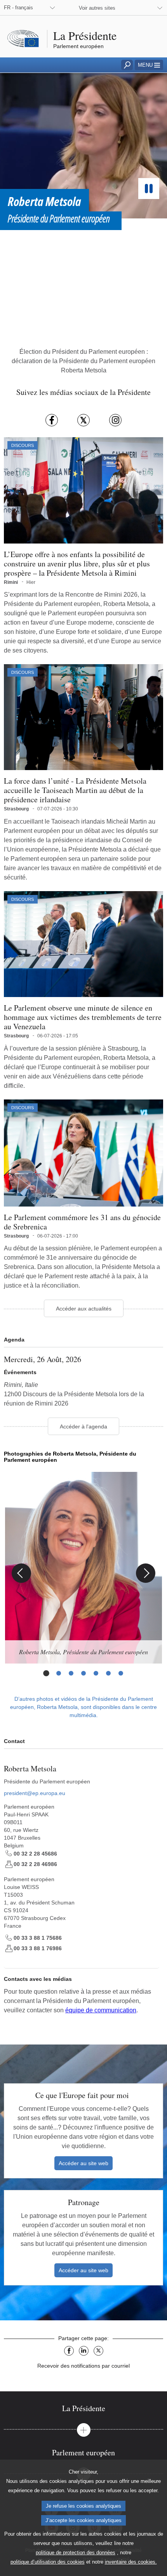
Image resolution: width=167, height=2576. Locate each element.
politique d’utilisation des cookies (48, 2562)
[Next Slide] (146, 1573)
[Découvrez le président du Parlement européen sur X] (83, 420)
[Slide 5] (96, 1673)
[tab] (83, 2408)
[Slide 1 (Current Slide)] (46, 1673)
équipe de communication (101, 2010)
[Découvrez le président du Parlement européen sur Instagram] (115, 420)
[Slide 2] (59, 1673)
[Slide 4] (83, 1673)
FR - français (18, 8)
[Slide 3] (71, 1673)
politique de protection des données (76, 2553)
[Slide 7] (121, 1673)
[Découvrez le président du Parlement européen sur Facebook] (52, 420)
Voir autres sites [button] (97, 8)
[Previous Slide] (21, 1573)
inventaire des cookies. (131, 2562)
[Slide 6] (108, 1673)
